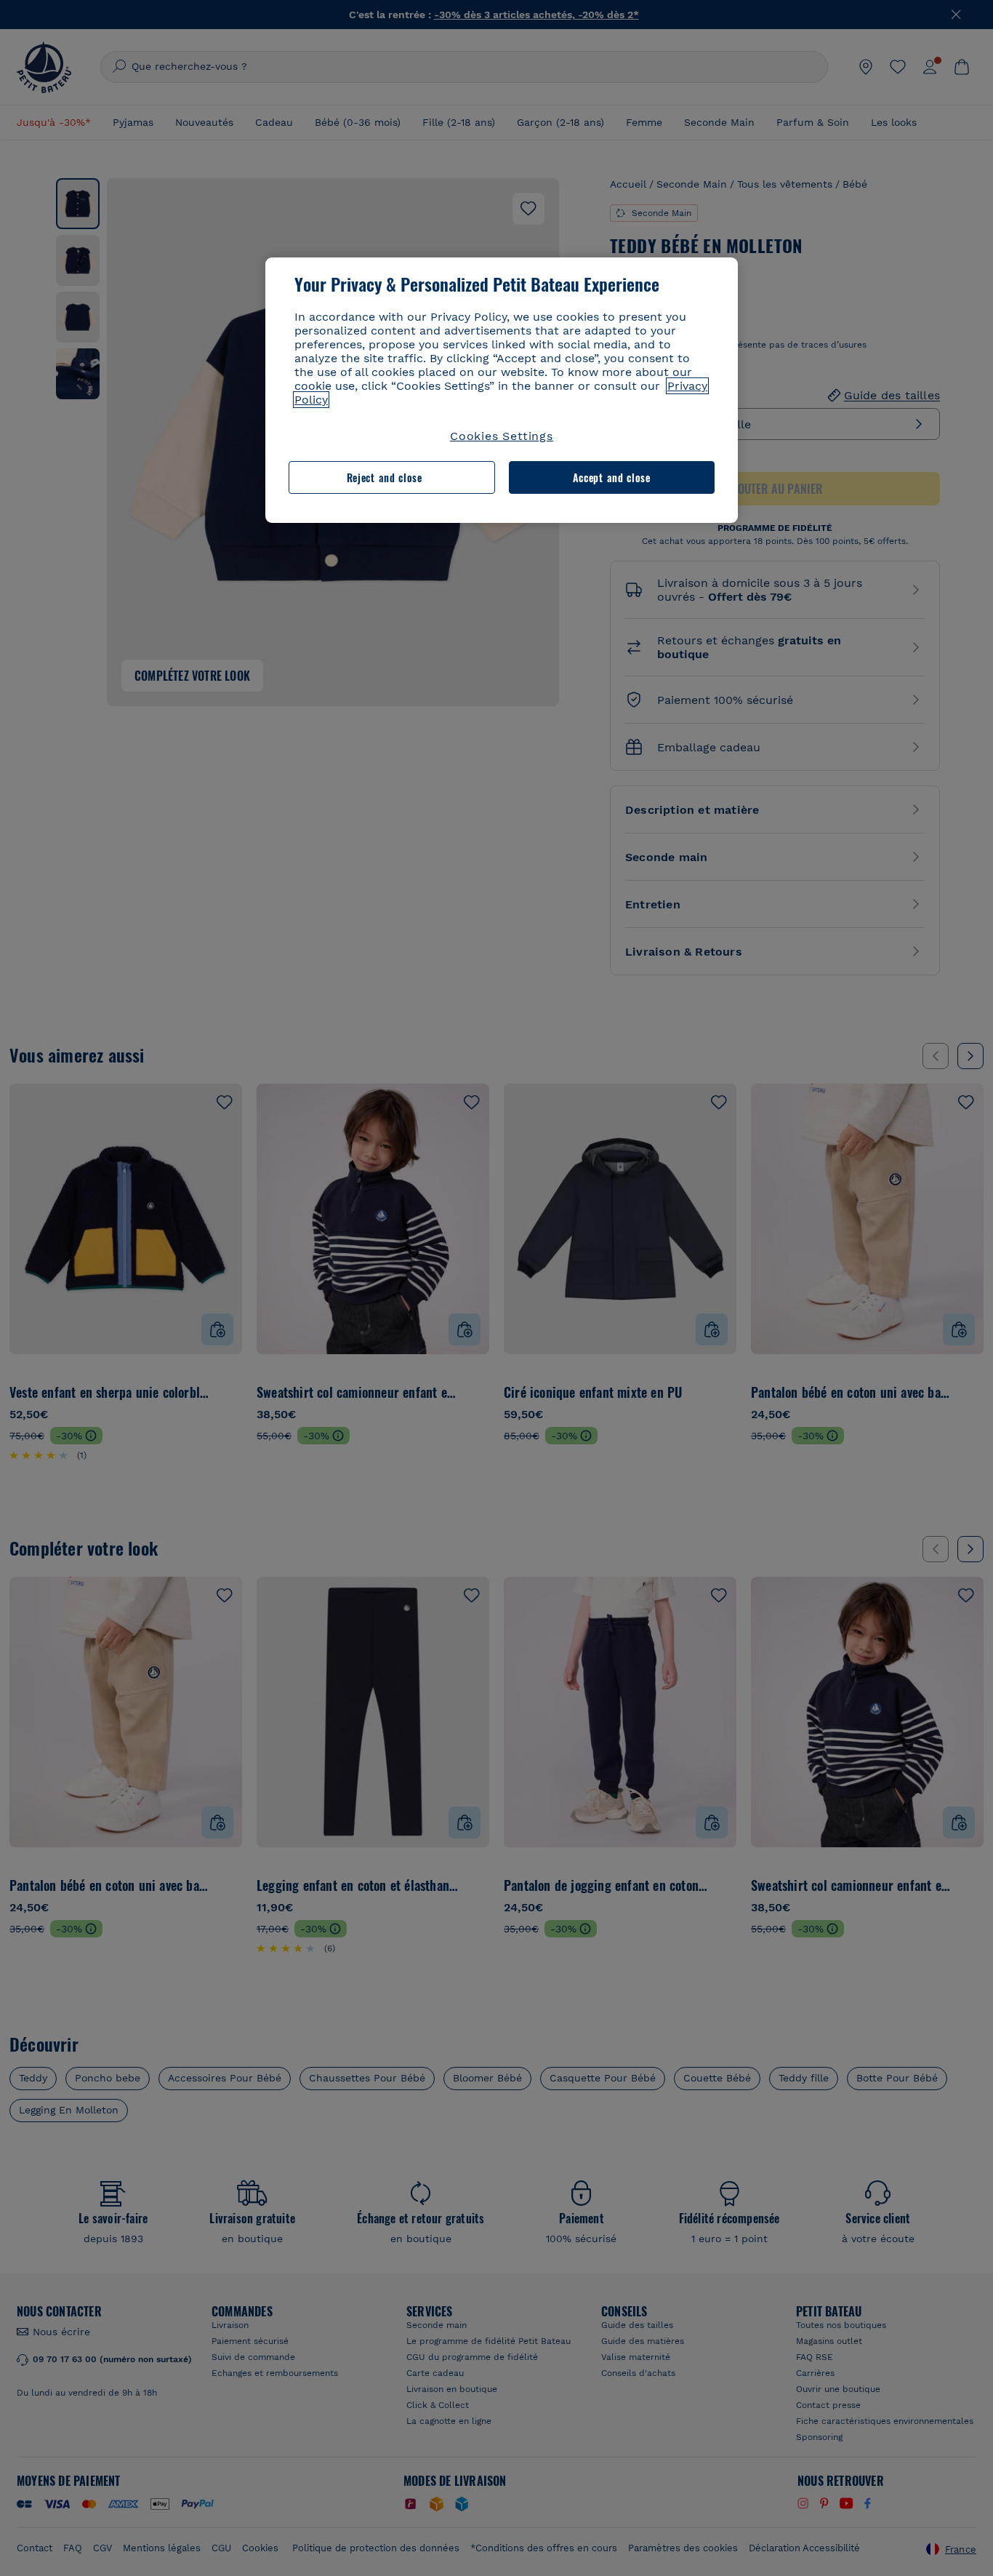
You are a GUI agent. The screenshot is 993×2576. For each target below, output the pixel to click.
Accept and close (612, 477)
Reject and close (385, 477)
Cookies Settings (502, 436)
